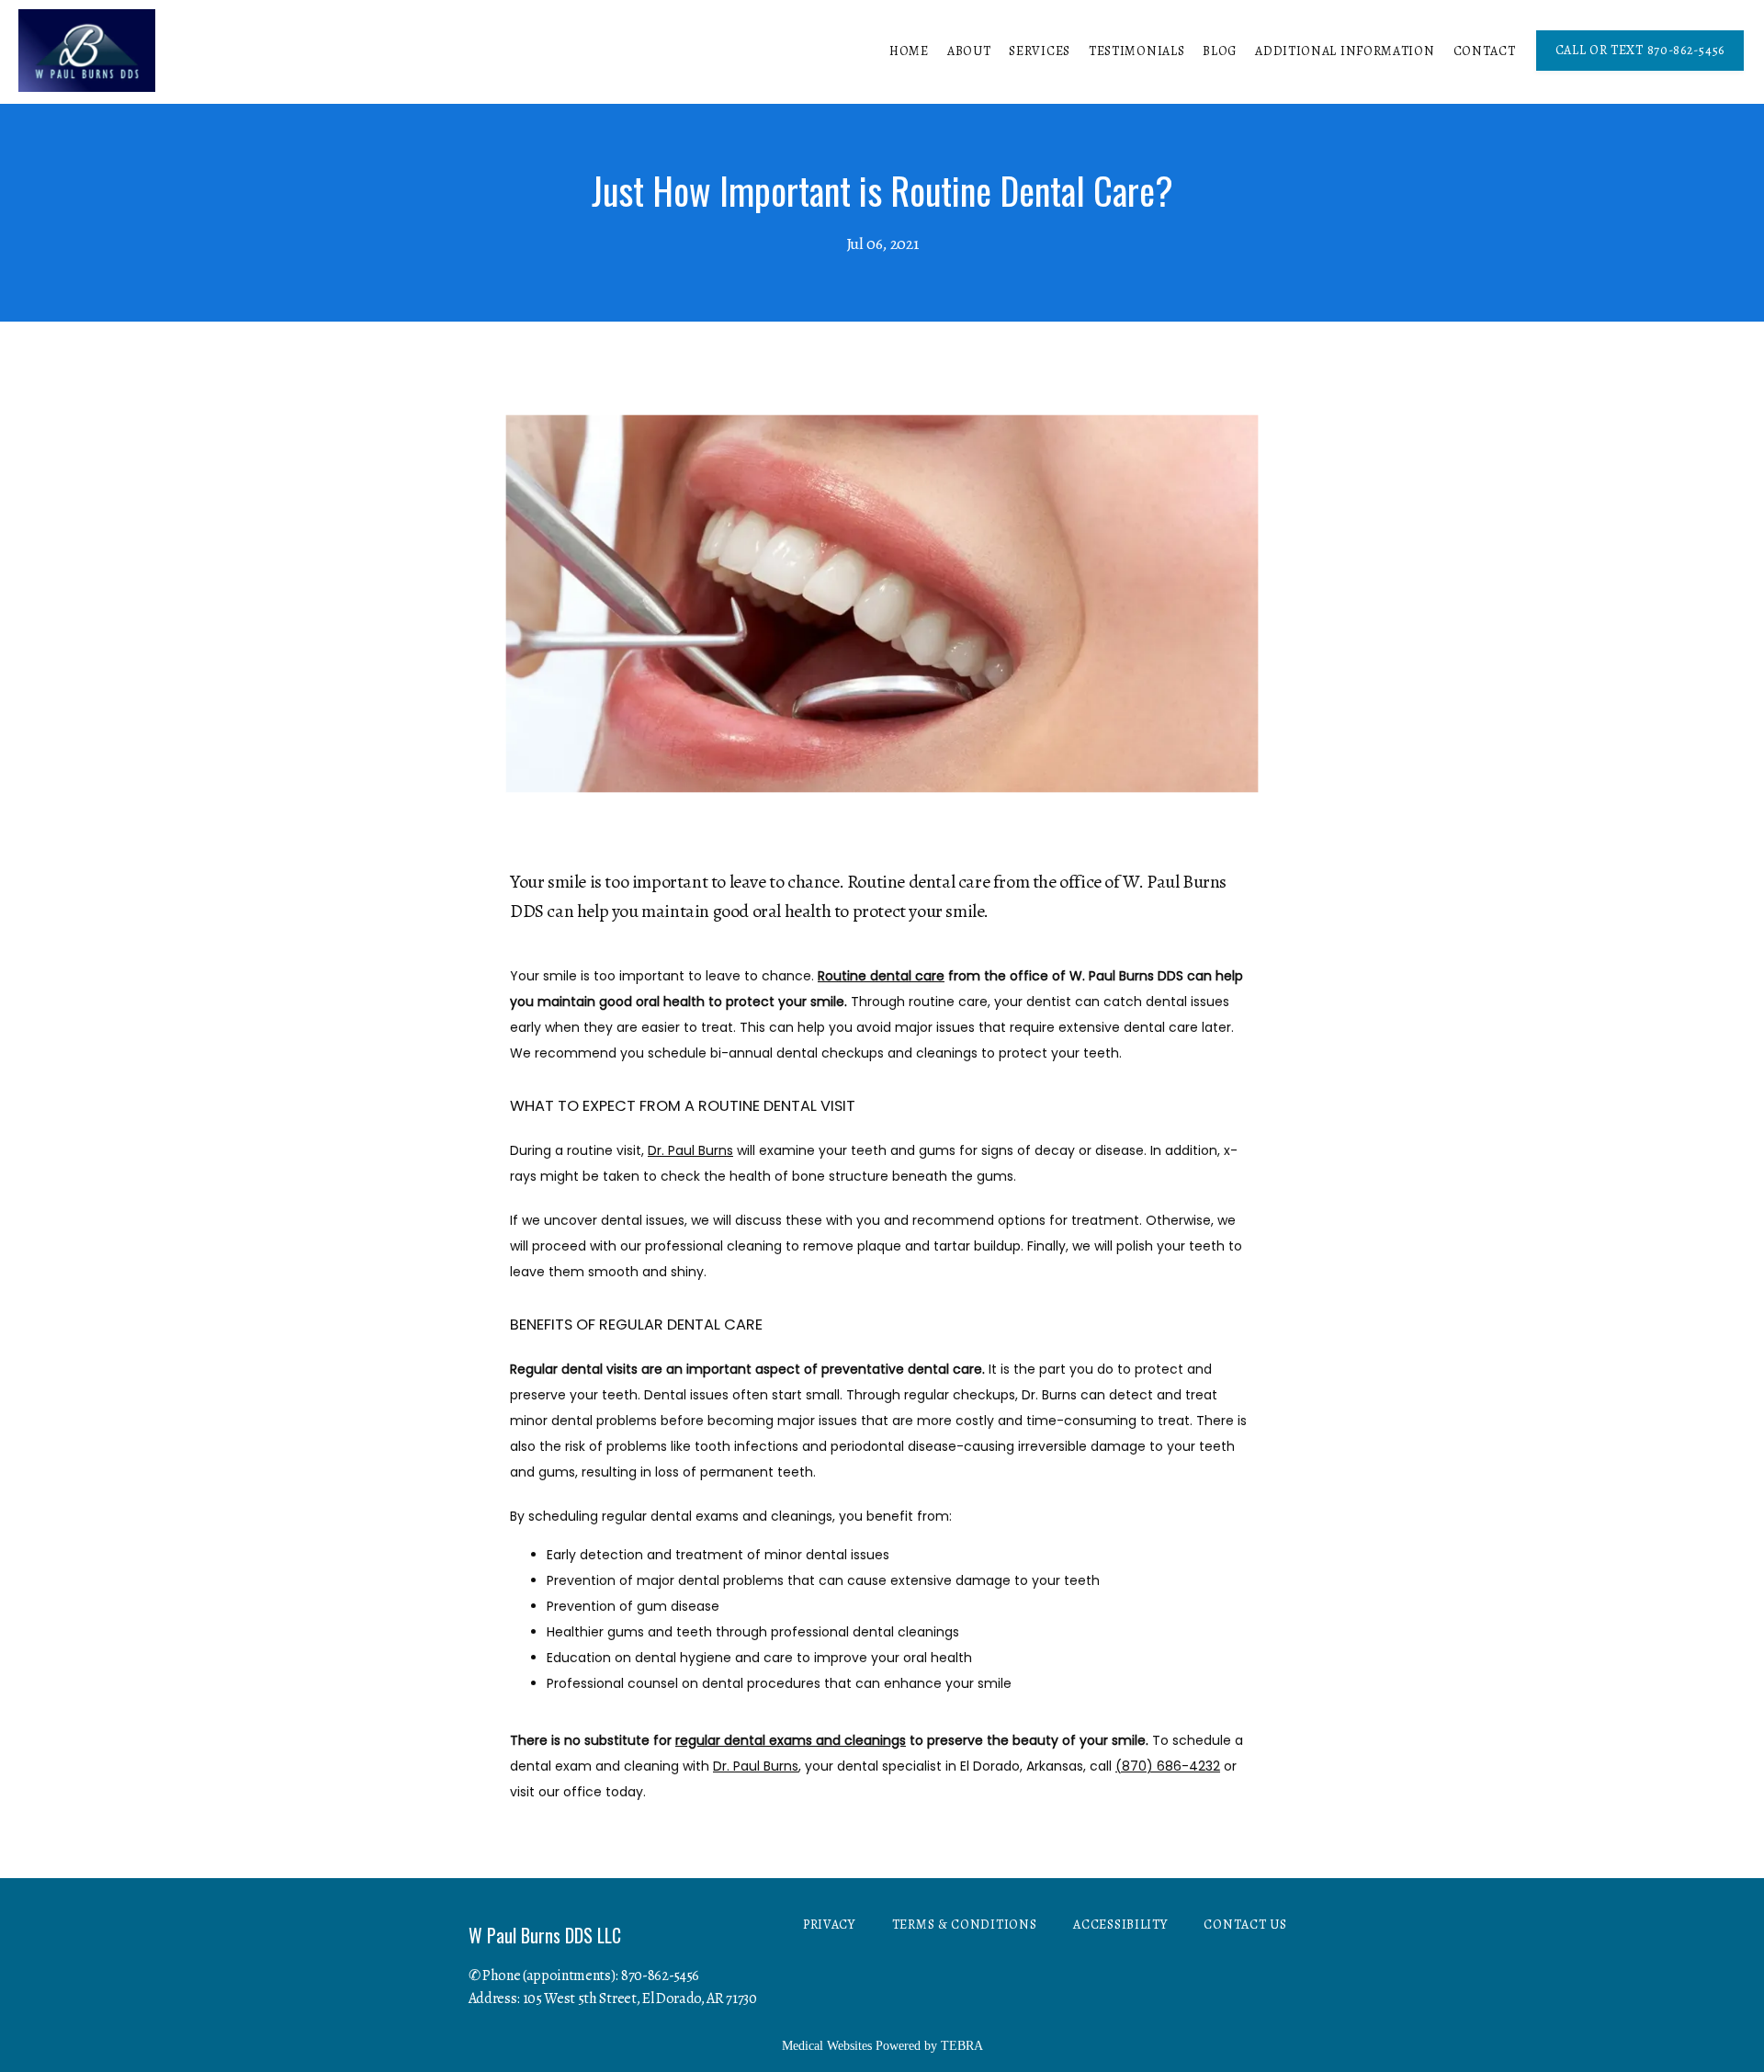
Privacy (829, 1925)
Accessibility (1120, 1925)
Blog (1220, 51)
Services (1040, 51)
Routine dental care (881, 976)
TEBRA (962, 2046)
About (969, 51)
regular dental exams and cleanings (791, 1740)
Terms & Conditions (965, 1925)
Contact (1485, 51)
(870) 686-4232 (1168, 1766)
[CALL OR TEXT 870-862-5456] (1640, 69)
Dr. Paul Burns (690, 1150)
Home (909, 51)
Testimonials (1136, 51)
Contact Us (1245, 1925)
